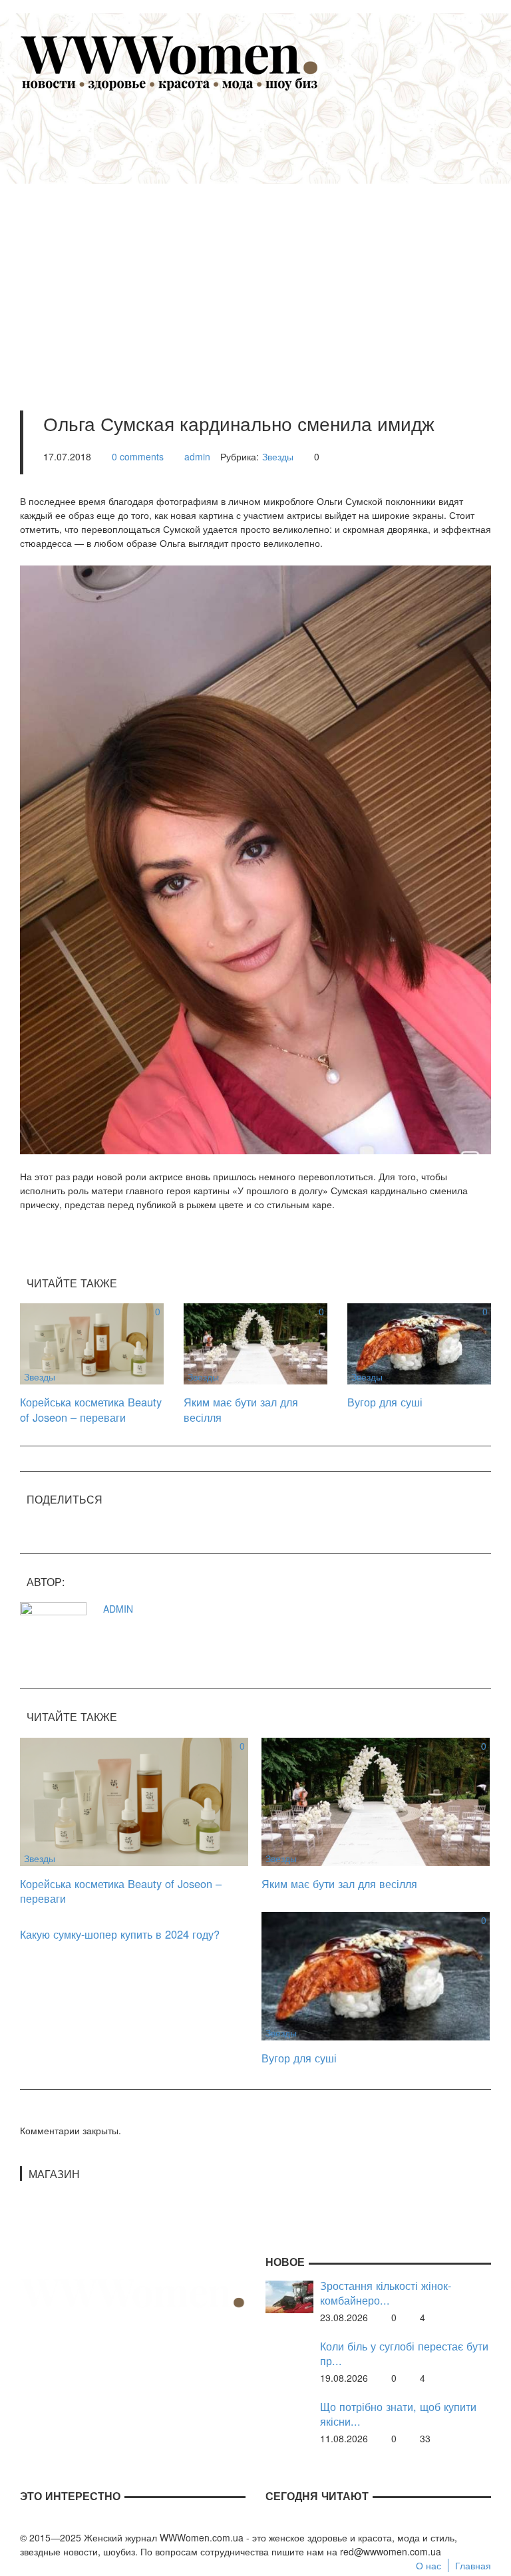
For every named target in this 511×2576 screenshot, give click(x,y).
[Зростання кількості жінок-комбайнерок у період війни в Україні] (289, 2295)
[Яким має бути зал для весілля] (255, 1343)
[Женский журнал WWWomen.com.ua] (170, 62)
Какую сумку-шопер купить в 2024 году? (120, 1934)
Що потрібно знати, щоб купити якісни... (398, 2414)
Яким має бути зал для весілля (241, 1409)
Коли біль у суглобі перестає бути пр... (404, 2353)
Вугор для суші (385, 1402)
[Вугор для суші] (419, 1343)
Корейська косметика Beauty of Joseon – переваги (91, 1409)
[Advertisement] (275, 234)
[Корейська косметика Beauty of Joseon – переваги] (92, 1343)
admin (197, 456)
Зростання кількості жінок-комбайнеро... (386, 2293)
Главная (473, 2565)
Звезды (278, 456)
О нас (428, 2565)
